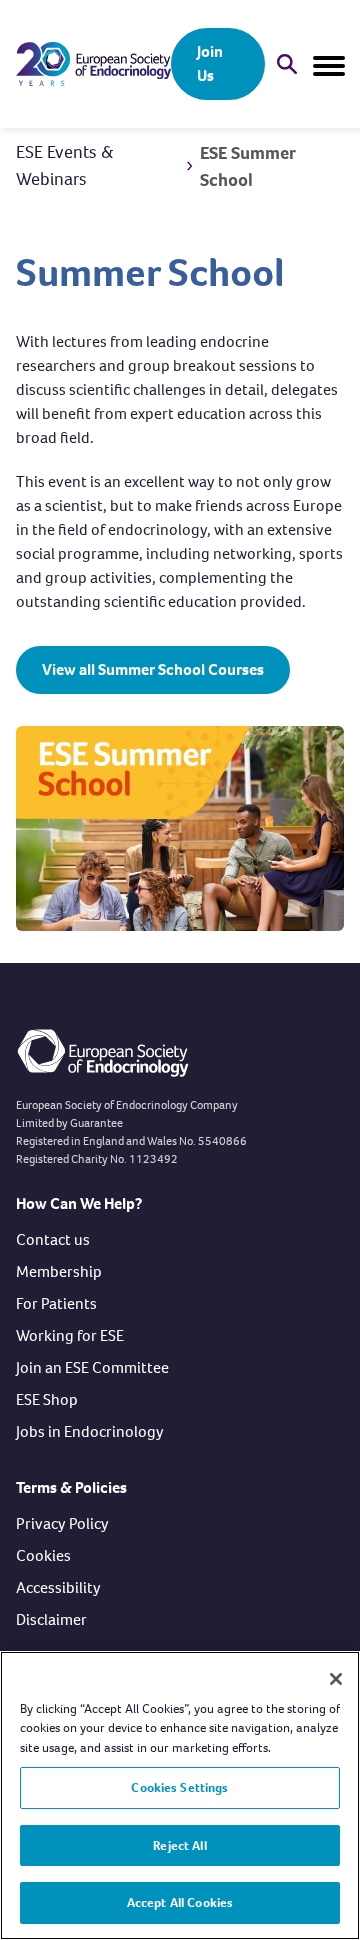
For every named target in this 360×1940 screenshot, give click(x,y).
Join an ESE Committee (92, 1367)
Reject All (179, 1845)
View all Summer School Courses (153, 669)
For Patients (56, 1303)
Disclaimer (51, 1619)
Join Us (210, 63)
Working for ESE (70, 1335)
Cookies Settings (179, 1787)
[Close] (336, 1679)
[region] (180, 1795)
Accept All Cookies (180, 1902)
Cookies (43, 1555)
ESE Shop (47, 1399)
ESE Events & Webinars (65, 165)
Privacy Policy (62, 1523)
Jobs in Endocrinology (90, 1431)
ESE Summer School (247, 166)
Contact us (53, 1239)
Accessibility (58, 1587)
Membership (59, 1271)
